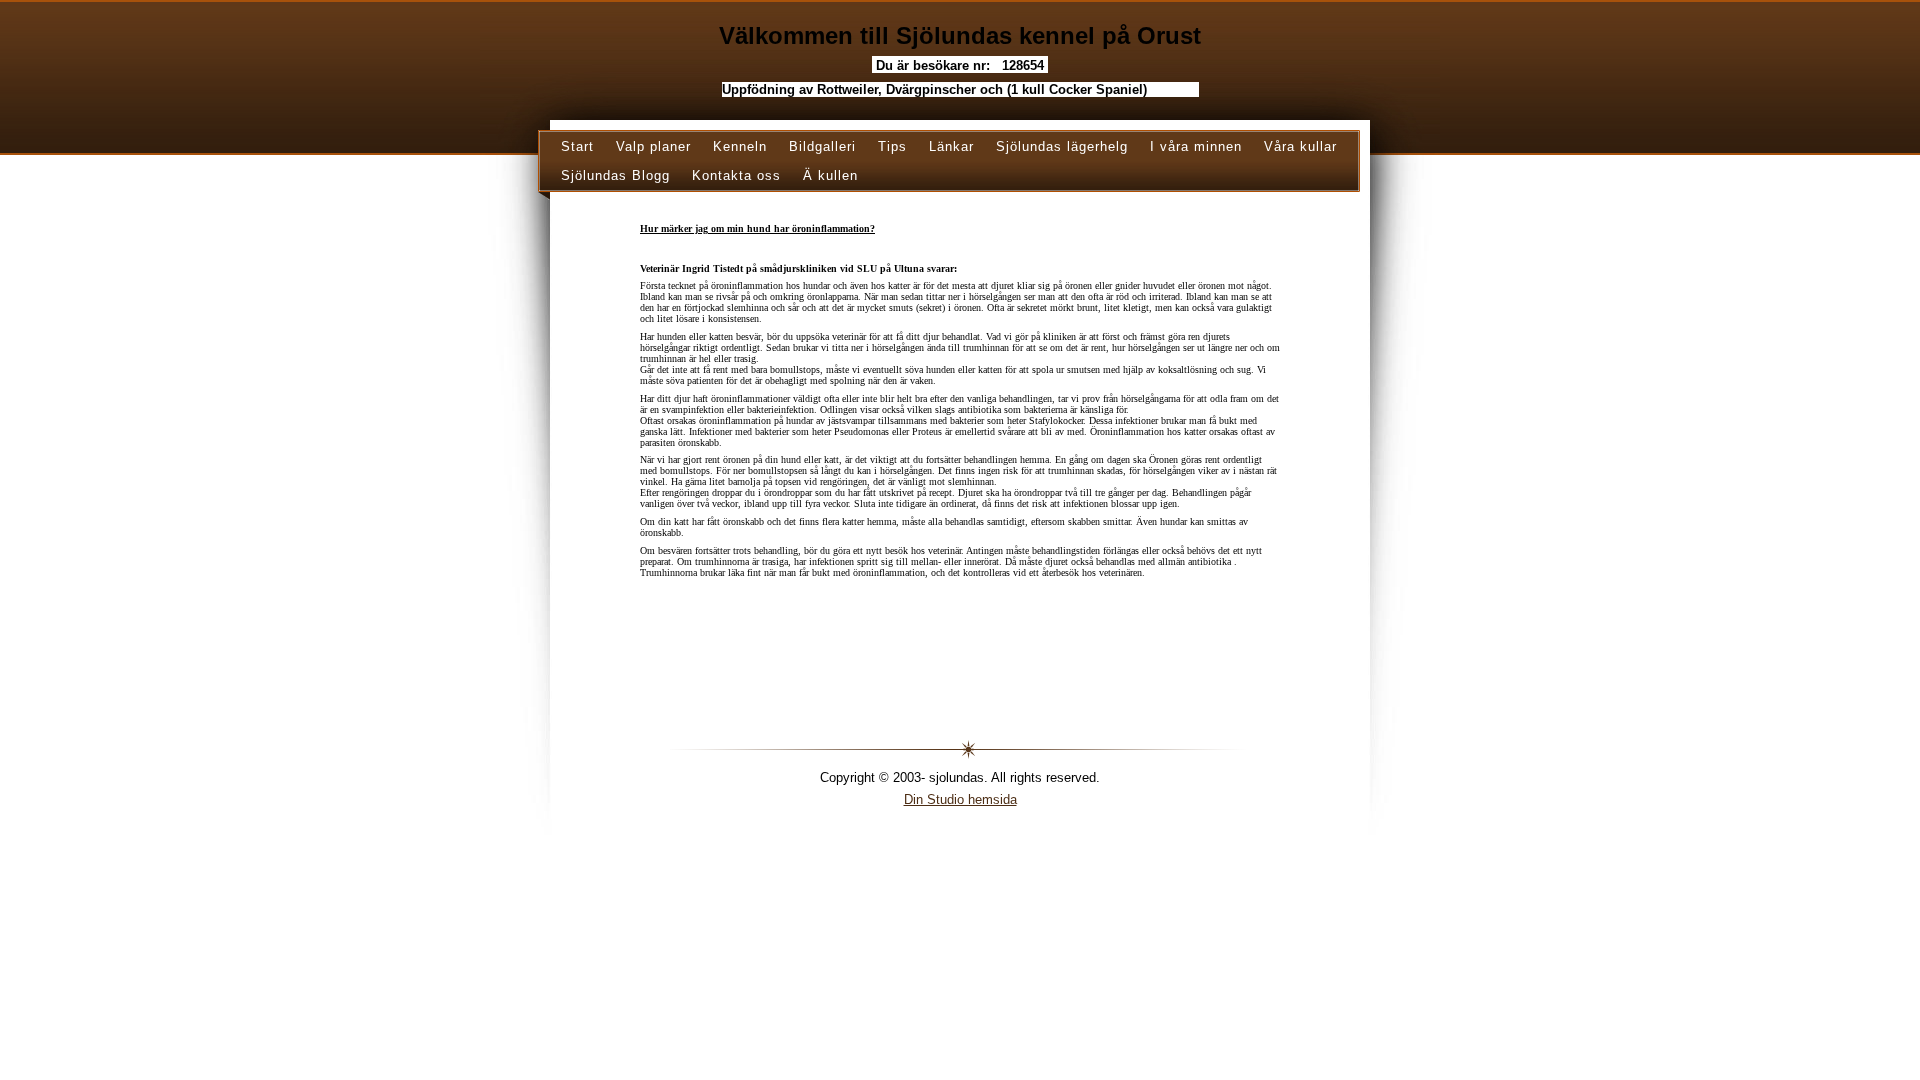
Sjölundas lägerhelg (1062, 146)
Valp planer (653, 146)
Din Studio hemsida (960, 799)
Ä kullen (830, 175)
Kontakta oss (736, 175)
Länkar (951, 146)
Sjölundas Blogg (615, 175)
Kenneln (740, 146)
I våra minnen (1196, 146)
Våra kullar (1300, 146)
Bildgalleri (822, 146)
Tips (892, 146)
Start (577, 146)
